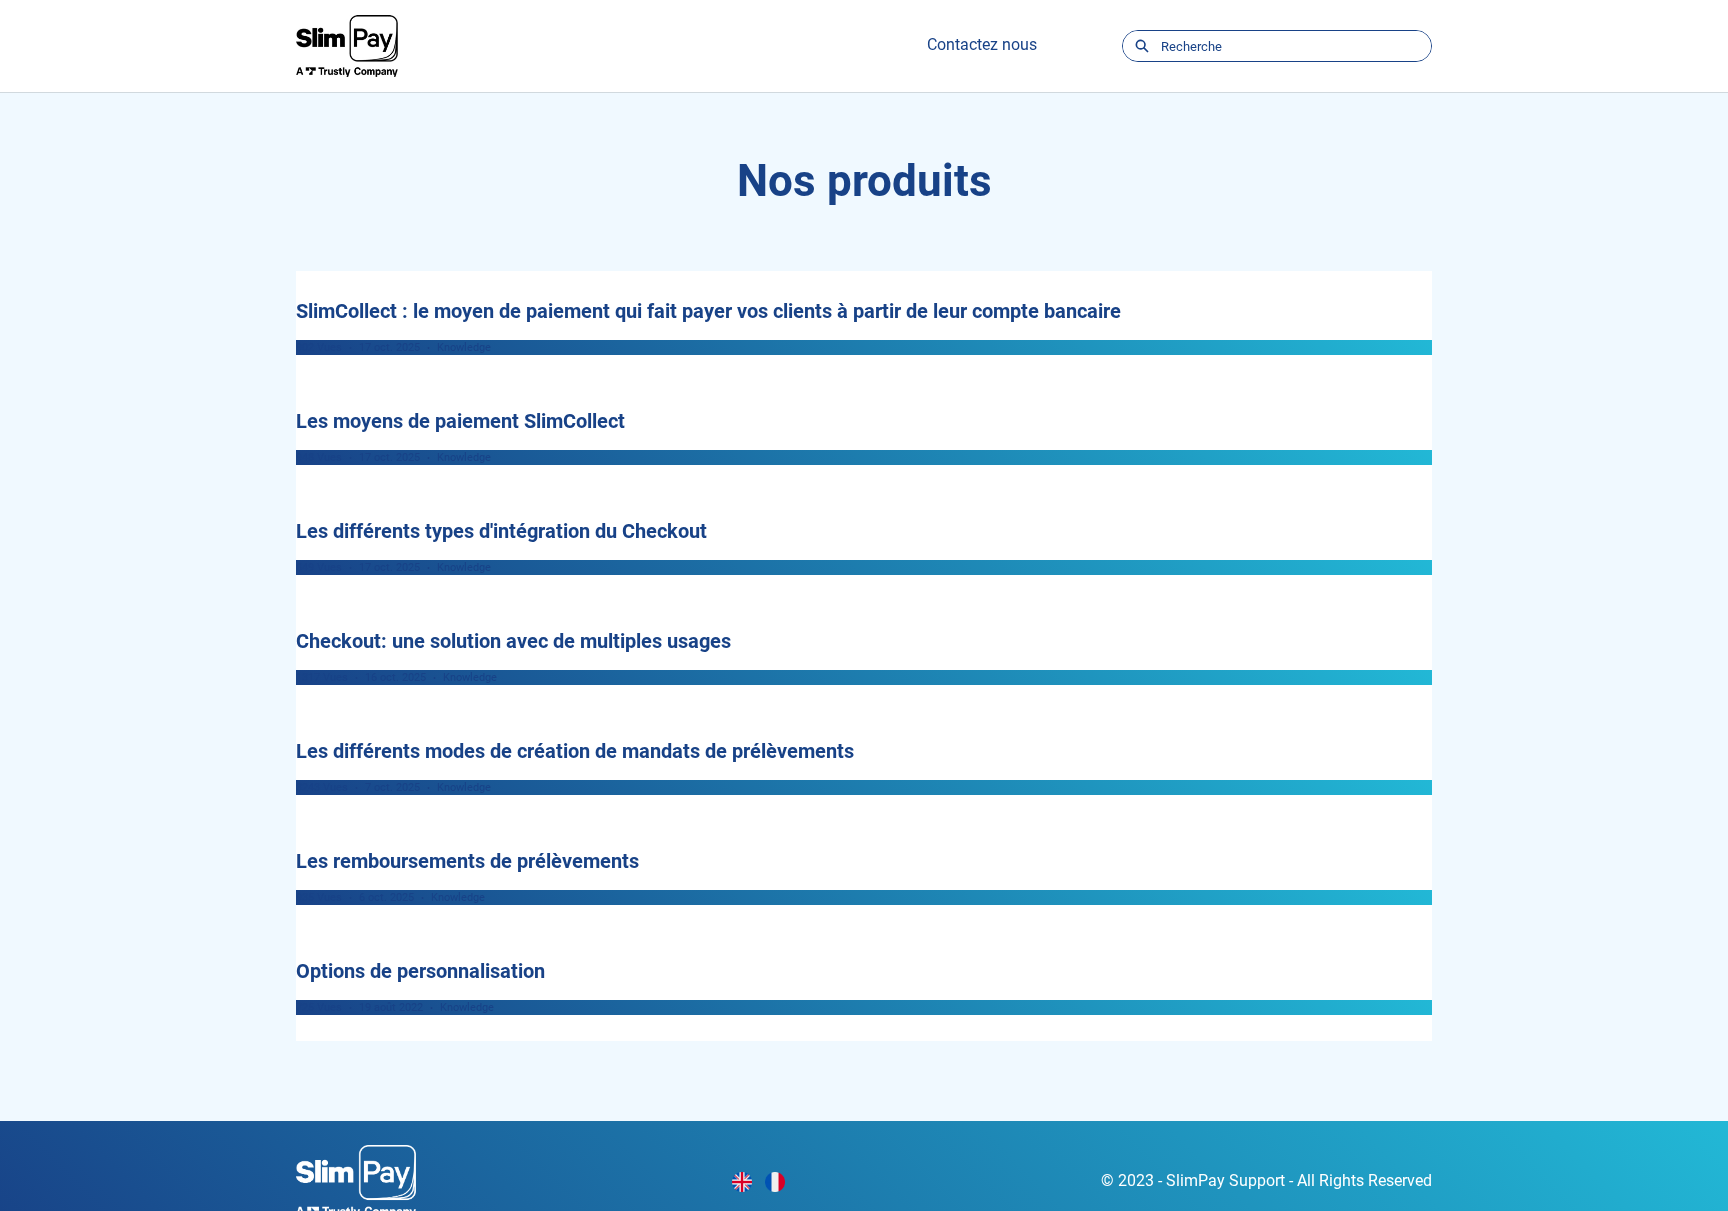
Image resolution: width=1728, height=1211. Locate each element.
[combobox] (1296, 46)
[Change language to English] (742, 1181)
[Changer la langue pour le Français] (775, 1181)
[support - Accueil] (347, 46)
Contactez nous (982, 44)
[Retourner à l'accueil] (356, 1180)
